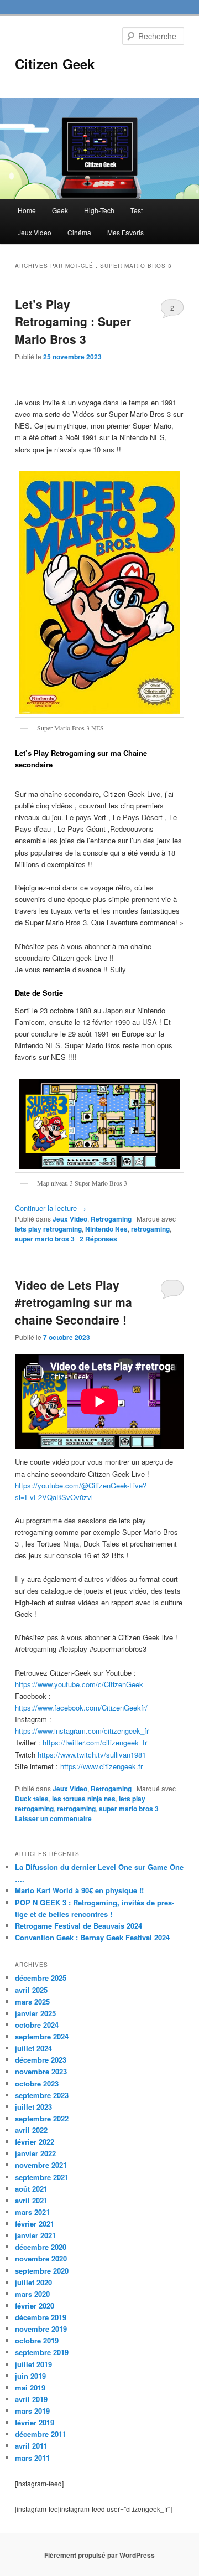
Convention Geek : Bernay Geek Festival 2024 (92, 1937)
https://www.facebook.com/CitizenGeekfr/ (81, 1707)
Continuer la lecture (51, 1208)
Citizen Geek (55, 64)
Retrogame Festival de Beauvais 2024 (78, 1926)
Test (137, 210)
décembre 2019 (41, 2317)
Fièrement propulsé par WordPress (99, 2555)
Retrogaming (111, 1219)
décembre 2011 (41, 2434)
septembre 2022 (42, 2118)
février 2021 (35, 2224)
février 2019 (35, 2422)
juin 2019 (30, 2376)
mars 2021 (32, 2212)
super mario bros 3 (45, 1239)
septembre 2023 (42, 2095)
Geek (60, 210)
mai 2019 (30, 2387)
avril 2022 (31, 2130)
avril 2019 (31, 2399)
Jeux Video (35, 232)
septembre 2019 (42, 2352)
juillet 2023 (33, 2107)
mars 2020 (32, 2294)
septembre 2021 (42, 2177)
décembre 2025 (41, 1978)
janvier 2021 (35, 2235)
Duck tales (32, 1799)
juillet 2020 (33, 2282)
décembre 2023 (41, 2060)
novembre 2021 (41, 2165)
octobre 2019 (37, 2340)
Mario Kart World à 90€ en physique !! (79, 1890)
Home (27, 210)
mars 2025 (32, 2001)
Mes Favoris (125, 232)
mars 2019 (32, 2411)
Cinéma (79, 232)
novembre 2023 (41, 2071)
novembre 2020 (41, 2258)
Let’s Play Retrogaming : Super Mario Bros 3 (73, 321)
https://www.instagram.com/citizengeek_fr (82, 1731)
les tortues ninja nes (84, 1799)
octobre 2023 (37, 2083)
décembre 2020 (41, 2247)
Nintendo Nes (106, 1229)
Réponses (98, 1239)
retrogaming (150, 1229)
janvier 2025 (35, 2013)
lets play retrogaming (48, 1229)
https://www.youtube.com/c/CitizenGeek (79, 1684)
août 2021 (31, 2189)
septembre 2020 (42, 2271)
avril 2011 (31, 2446)
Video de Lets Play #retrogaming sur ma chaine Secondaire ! (74, 1302)
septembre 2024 (42, 2036)
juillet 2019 (33, 2364)
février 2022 (35, 2142)
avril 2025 (31, 1990)
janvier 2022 (35, 2153)
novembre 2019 (41, 2329)
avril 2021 (31, 2200)
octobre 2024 (37, 2025)
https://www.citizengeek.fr (100, 1766)
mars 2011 (32, 2458)
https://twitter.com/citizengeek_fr (94, 1742)
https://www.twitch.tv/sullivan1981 (92, 1755)
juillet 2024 (33, 2048)
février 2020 (35, 2305)
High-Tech (99, 210)
